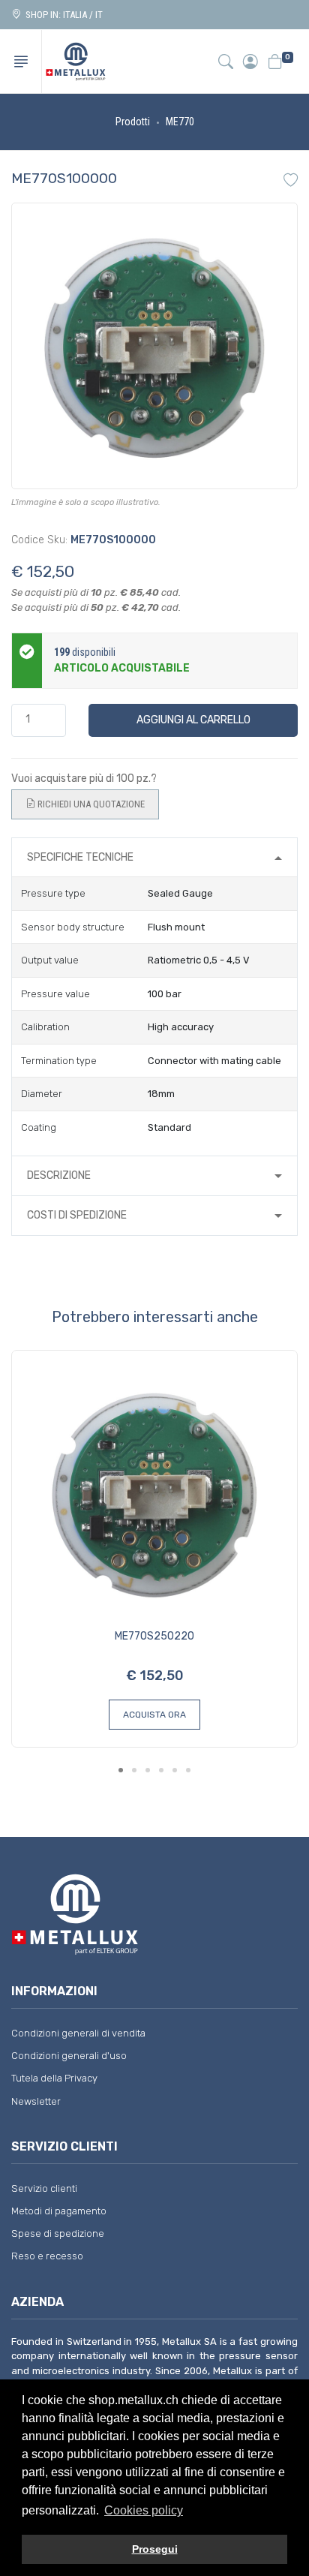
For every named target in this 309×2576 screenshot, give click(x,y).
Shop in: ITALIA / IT (62, 15)
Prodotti (133, 122)
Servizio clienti (44, 2188)
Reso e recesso (47, 2256)
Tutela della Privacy (54, 2078)
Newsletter (36, 2101)
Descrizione (59, 1175)
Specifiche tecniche (80, 857)
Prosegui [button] (155, 2549)
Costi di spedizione (77, 1215)
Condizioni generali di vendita (78, 2033)
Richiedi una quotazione (90, 804)
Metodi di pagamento (59, 2211)
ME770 (180, 122)
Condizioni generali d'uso (69, 2056)
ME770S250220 (154, 1636)
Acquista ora (154, 1715)
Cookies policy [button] (144, 2510)
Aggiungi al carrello (193, 720)
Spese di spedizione (58, 2233)
